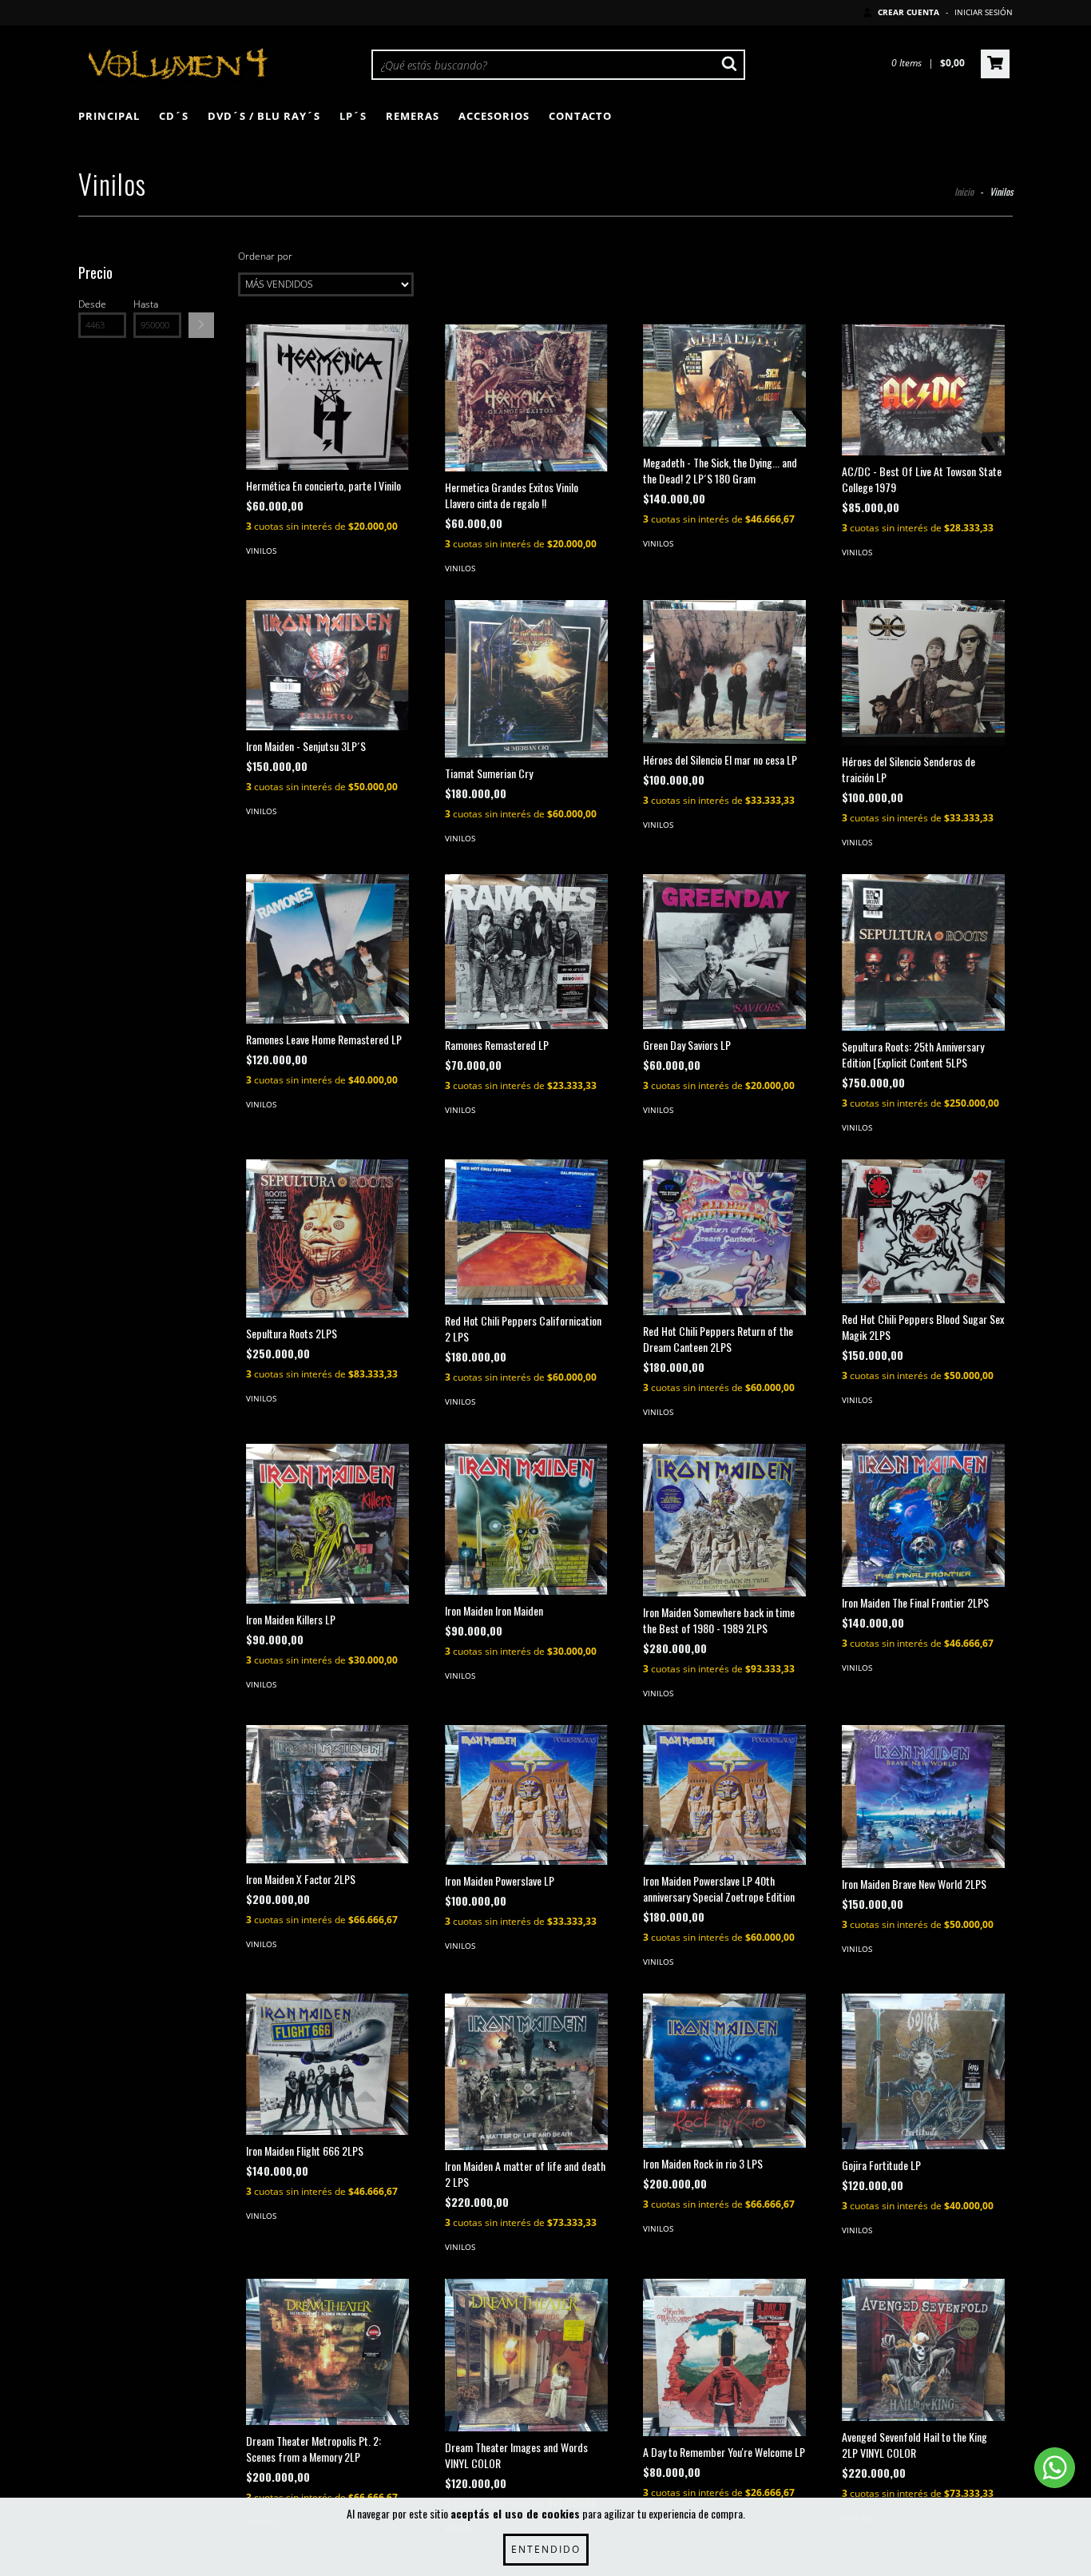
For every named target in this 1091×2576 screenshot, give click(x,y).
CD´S (174, 116)
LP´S (353, 116)
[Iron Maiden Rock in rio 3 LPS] (724, 2071)
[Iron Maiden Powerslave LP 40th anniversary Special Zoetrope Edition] (724, 1795)
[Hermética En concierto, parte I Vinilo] (327, 398)
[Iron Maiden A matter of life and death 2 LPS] (526, 2072)
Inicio (964, 191)
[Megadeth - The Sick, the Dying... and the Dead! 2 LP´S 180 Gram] (724, 386)
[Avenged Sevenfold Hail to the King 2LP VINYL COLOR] (923, 2350)
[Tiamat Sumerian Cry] (526, 679)
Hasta (146, 304)
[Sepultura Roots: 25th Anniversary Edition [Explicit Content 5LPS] (923, 952)
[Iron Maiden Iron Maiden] (526, 1519)
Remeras (413, 116)
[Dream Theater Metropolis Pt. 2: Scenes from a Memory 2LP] (327, 2352)
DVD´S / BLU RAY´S (264, 116)
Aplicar (201, 325)
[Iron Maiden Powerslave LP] (526, 1795)
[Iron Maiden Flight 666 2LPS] (327, 2064)
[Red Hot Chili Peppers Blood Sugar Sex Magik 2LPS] (923, 1231)
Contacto (580, 116)
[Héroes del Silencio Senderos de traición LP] (923, 673)
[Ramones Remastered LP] (526, 952)
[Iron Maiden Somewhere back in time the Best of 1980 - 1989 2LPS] (724, 1520)
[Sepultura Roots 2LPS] (327, 1238)
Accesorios (494, 116)
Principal (109, 116)
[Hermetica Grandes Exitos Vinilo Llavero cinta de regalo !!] (526, 398)
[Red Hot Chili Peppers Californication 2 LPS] (526, 1232)
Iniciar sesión (984, 12)
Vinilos (261, 551)
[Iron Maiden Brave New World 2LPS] (923, 1796)
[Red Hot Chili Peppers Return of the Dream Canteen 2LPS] (724, 1237)
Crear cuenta (909, 12)
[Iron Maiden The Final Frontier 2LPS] (923, 1515)
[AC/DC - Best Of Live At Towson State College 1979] (923, 390)
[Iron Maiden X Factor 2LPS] (327, 1794)
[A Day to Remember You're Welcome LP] (724, 2358)
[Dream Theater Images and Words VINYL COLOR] (526, 2355)
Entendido (546, 2549)
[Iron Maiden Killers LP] (327, 1523)
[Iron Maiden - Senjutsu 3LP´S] (327, 665)
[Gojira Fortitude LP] (923, 2071)
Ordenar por (265, 256)
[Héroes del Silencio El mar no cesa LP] (724, 672)
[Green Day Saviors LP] (724, 952)
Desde (92, 304)
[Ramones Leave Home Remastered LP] (327, 949)
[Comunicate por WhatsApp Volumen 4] (1055, 2468)
